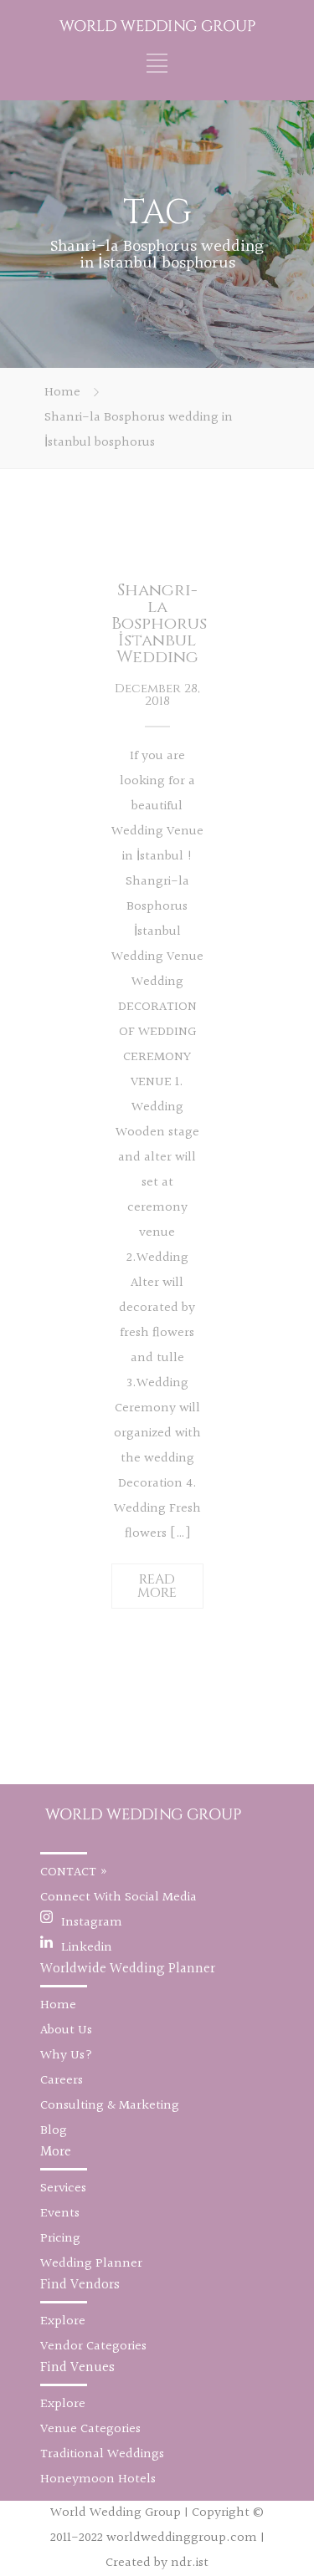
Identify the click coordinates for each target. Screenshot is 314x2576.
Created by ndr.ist (157, 2563)
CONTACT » (74, 1872)
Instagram (92, 1923)
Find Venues (77, 2367)
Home (62, 393)
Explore (63, 2321)
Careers (62, 2081)
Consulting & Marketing (110, 2106)
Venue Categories (90, 2429)
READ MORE (157, 1586)
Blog (54, 2131)
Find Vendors (80, 2285)
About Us (66, 2030)
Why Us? (67, 2056)
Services (63, 2188)
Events (60, 2214)
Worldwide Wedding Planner (128, 1969)
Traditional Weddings (102, 2454)
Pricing (60, 2239)
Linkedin (87, 1948)
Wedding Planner (91, 2264)
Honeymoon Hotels (98, 2479)
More (56, 2152)
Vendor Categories (93, 2346)
